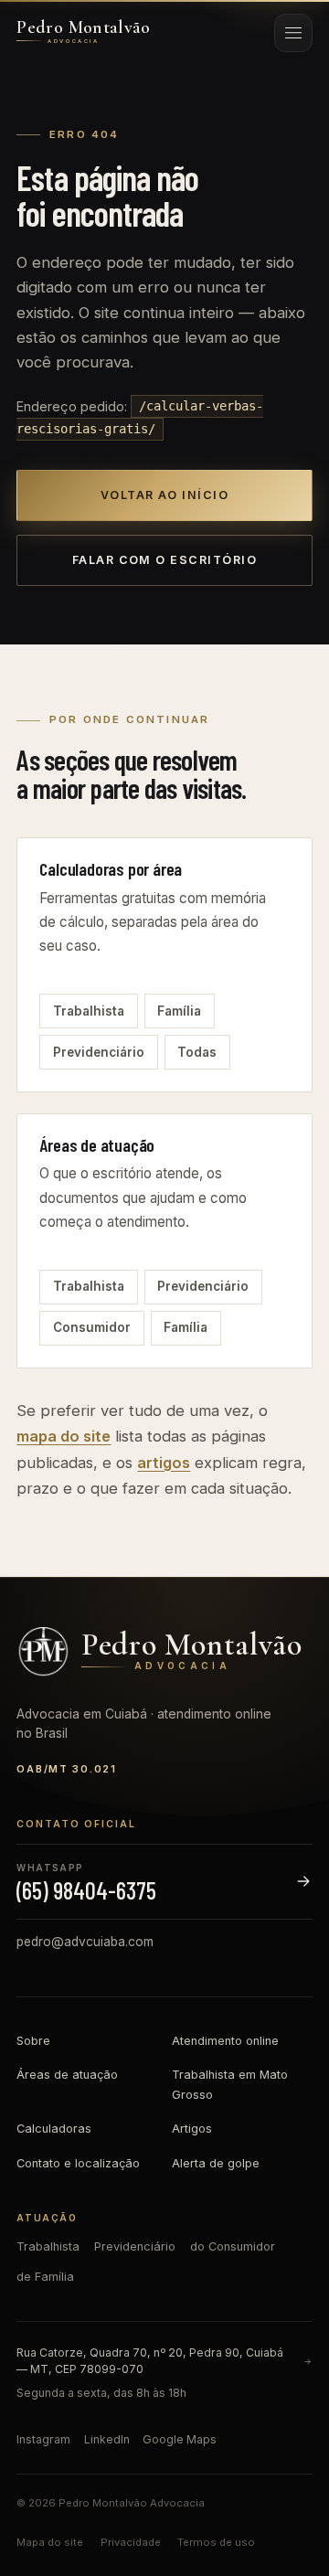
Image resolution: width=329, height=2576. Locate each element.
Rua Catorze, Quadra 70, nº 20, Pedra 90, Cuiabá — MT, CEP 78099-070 (150, 2361)
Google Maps (180, 2439)
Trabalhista (89, 1011)
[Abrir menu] (293, 33)
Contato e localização (78, 2163)
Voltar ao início (165, 495)
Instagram (43, 2439)
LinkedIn (107, 2439)
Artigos (192, 2129)
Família (179, 1011)
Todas (197, 1052)
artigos (164, 1463)
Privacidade (131, 2542)
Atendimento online (225, 2041)
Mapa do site (50, 2542)
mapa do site (64, 1436)
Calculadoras (54, 2129)
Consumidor (92, 1327)
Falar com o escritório (165, 560)
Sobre (33, 2041)
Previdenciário (99, 1052)
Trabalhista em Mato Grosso (230, 2085)
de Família (45, 2277)
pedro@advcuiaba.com (85, 1942)
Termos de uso (216, 2542)
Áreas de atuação (67, 2075)
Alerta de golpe (216, 2163)
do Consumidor (233, 2246)
